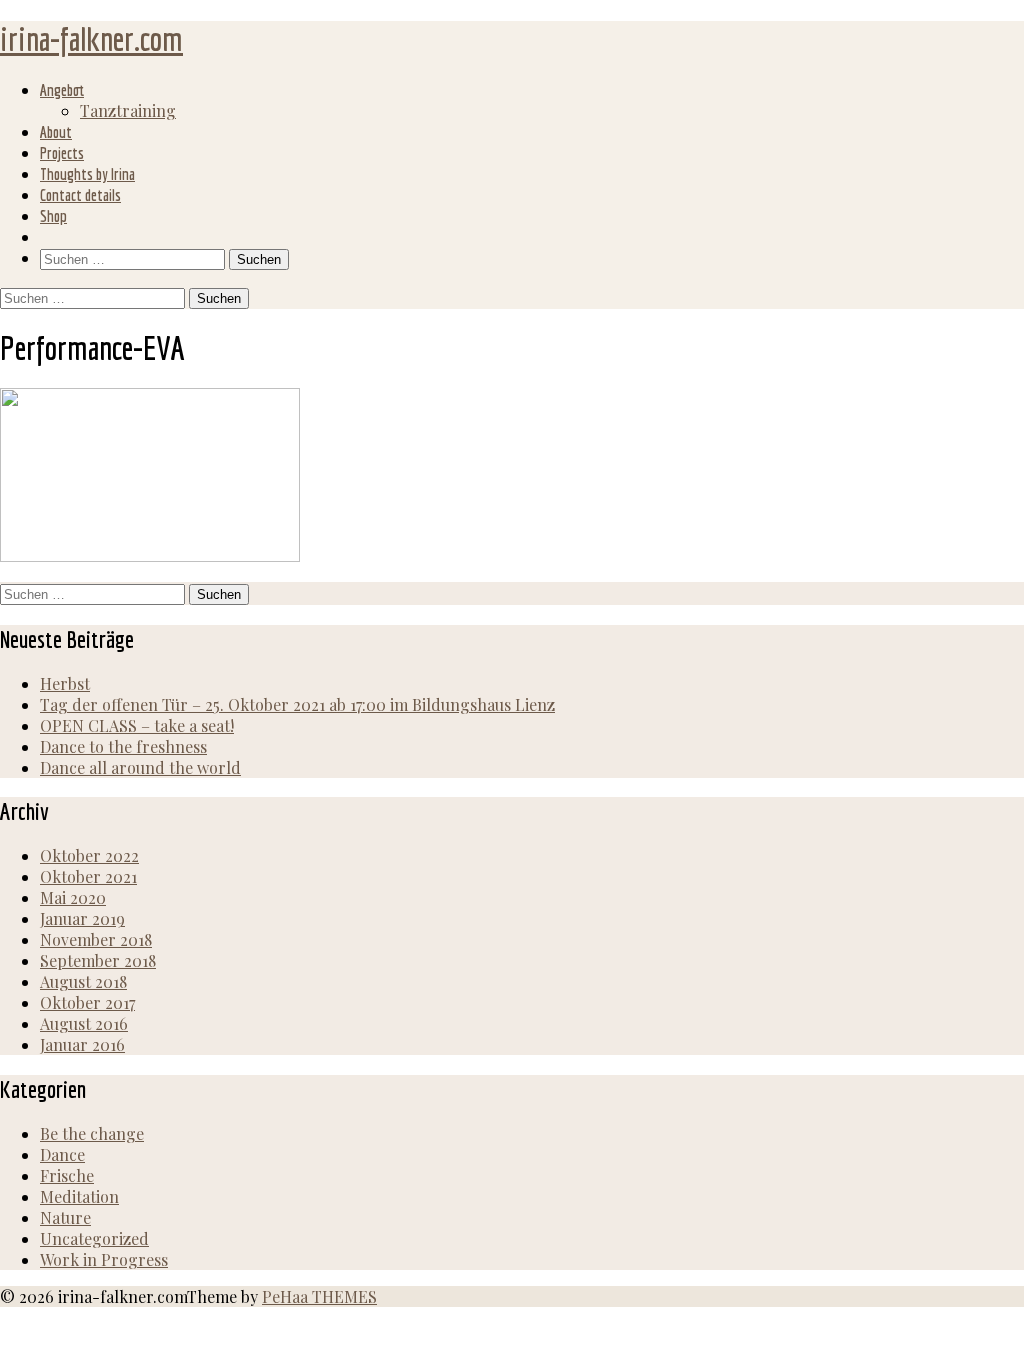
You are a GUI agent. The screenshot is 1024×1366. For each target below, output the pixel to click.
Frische (67, 1175)
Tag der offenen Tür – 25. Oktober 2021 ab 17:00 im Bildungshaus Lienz (297, 704)
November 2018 (96, 939)
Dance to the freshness (123, 746)
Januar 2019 (82, 918)
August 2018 (83, 981)
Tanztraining (128, 110)
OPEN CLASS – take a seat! (137, 725)
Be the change (92, 1133)
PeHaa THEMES (319, 1296)
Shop (53, 216)
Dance (62, 1154)
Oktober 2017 (87, 1002)
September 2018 (98, 960)
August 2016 (84, 1023)
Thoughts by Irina (87, 174)
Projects (62, 153)
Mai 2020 (73, 897)
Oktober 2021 (88, 876)
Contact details (80, 195)
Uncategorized (94, 1238)
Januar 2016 (82, 1044)
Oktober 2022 (89, 855)
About (56, 132)
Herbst (65, 683)
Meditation (79, 1196)
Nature (65, 1217)
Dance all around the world (140, 767)
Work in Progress (104, 1259)
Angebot (62, 90)
